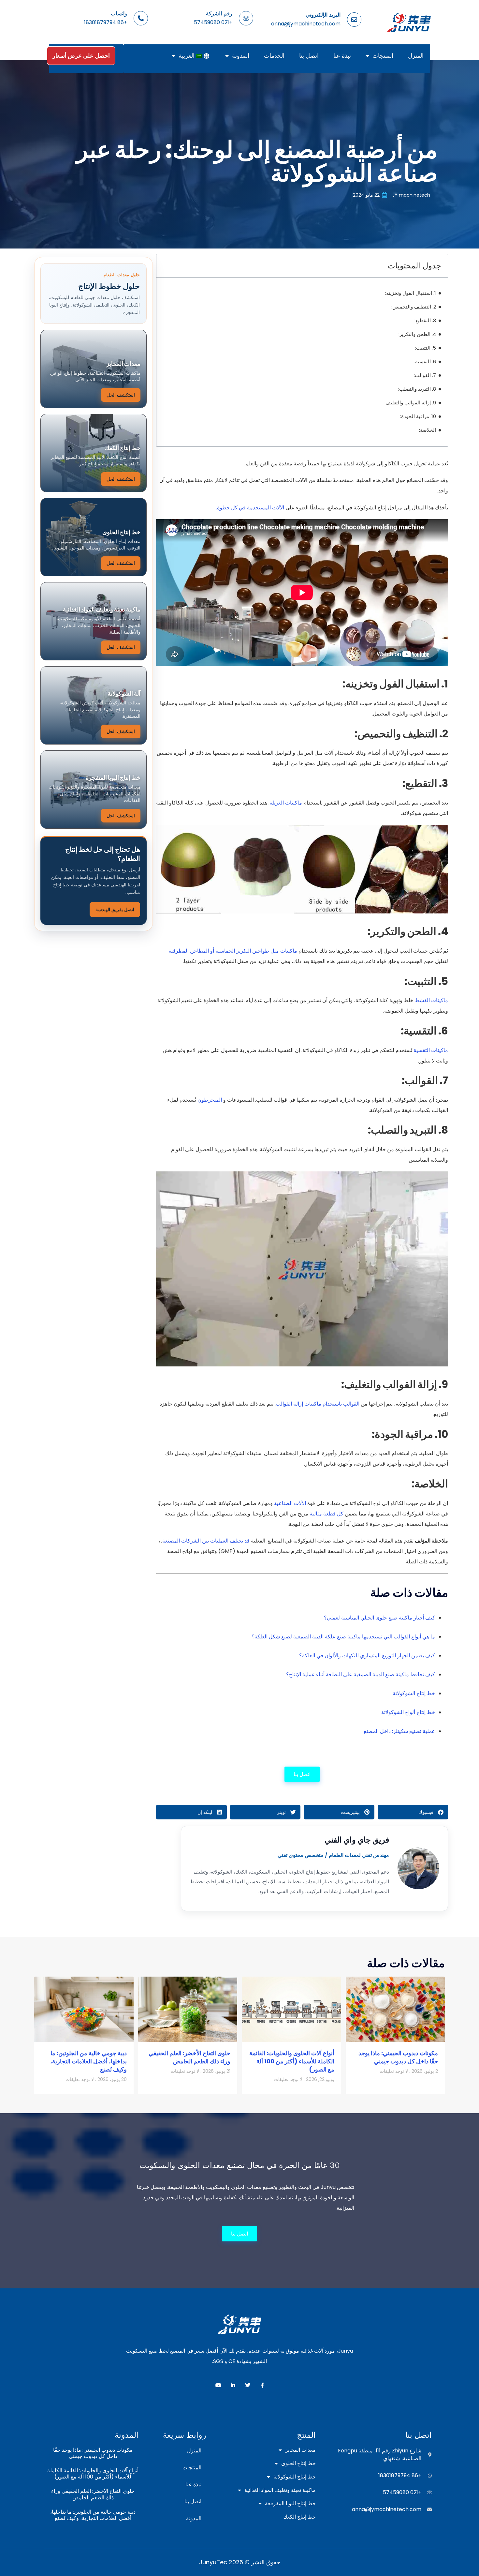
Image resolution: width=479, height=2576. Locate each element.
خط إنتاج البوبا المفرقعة (290, 2504)
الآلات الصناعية (290, 1503)
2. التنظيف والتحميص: (414, 307)
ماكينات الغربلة (286, 803)
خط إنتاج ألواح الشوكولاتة (408, 1712)
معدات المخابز (300, 2450)
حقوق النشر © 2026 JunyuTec (240, 2562)
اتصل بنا (309, 56)
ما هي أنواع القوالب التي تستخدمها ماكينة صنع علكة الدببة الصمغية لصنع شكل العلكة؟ (343, 1637)
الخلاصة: (428, 430)
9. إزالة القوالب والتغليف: (410, 403)
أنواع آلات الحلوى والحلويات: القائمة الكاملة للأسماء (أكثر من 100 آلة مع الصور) (292, 2061)
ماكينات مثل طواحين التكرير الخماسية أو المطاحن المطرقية (233, 951)
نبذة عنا (342, 56)
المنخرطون (210, 1100)
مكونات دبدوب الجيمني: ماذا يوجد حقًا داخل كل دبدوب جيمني (398, 2057)
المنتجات (383, 56)
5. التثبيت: (426, 348)
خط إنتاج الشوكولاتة (414, 1693)
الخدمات (274, 56)
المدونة (241, 56)
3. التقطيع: (425, 320)
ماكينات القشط (431, 1000)
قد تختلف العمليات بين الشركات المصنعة (206, 1541)
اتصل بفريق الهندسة (115, 910)
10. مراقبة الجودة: (418, 416)
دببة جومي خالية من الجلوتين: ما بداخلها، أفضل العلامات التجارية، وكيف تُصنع (88, 2061)
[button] (413, 1812)
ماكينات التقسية (431, 1050)
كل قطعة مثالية (327, 1514)
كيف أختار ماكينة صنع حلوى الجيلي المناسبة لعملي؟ (379, 1618)
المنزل (416, 56)
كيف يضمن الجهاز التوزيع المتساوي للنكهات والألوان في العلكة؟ (367, 1656)
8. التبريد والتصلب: (417, 389)
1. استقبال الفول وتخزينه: (411, 293)
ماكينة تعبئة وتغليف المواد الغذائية (280, 2490)
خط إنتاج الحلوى (298, 2463)
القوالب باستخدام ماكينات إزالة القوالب (318, 1404)
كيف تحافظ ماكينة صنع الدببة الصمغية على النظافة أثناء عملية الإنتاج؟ (361, 1674)
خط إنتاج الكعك (299, 2517)
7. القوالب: (425, 375)
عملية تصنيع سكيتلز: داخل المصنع (399, 1731)
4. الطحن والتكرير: (417, 334)
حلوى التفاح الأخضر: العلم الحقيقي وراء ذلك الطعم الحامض (189, 2057)
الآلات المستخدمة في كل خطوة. (250, 508)
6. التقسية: (425, 362)
